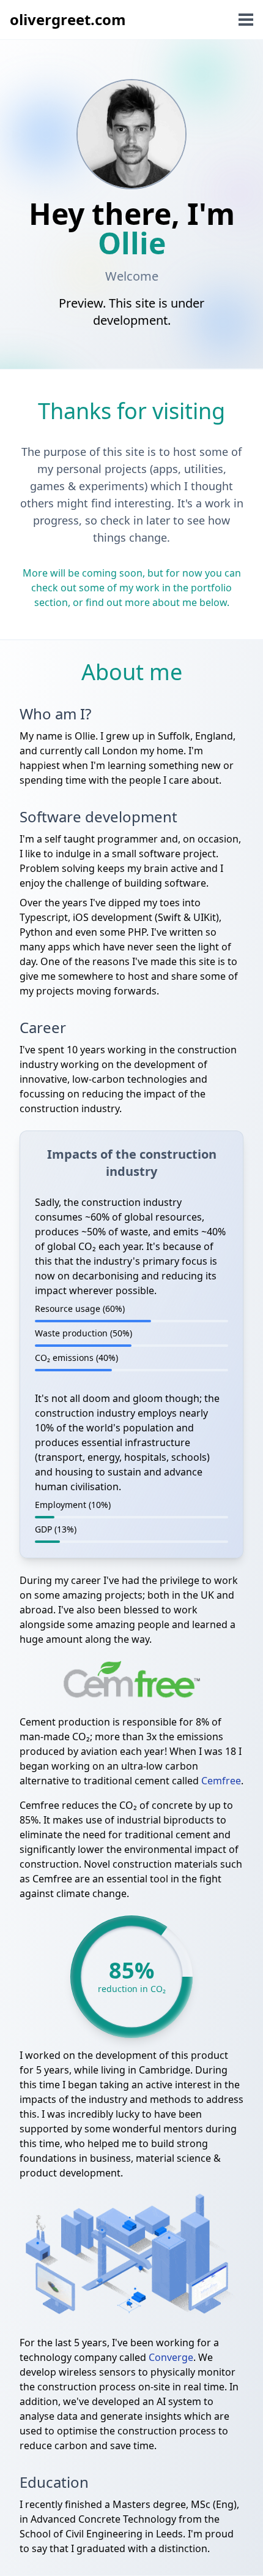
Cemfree (221, 1781)
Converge (171, 2357)
